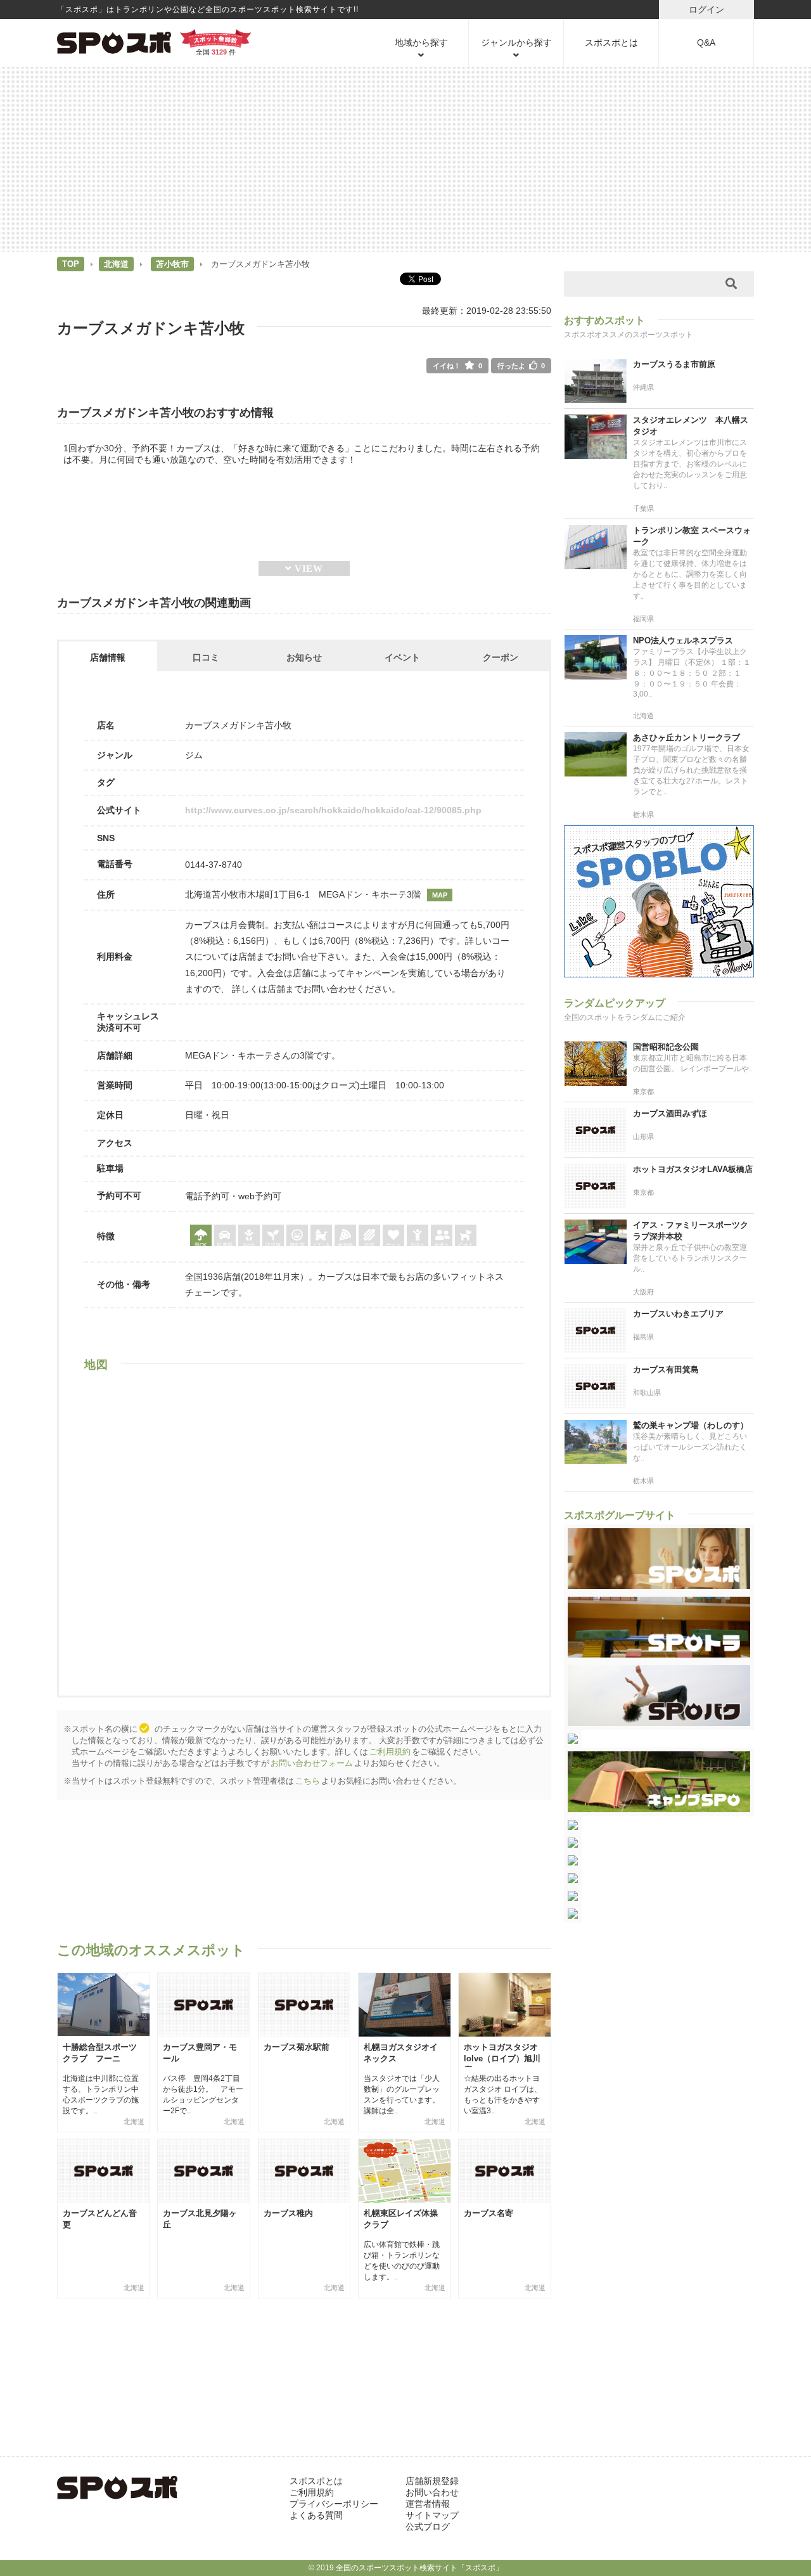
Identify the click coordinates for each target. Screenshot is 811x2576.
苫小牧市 (172, 264)
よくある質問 (316, 2515)
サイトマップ (432, 2515)
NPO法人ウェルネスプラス (683, 641)
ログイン (706, 10)
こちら (308, 1781)
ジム (194, 755)
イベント (402, 657)
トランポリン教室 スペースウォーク (692, 536)
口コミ (206, 657)
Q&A (706, 42)
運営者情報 (428, 2504)
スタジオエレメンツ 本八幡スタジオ (691, 426)
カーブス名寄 (489, 2213)
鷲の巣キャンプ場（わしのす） (691, 1425)
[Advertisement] (405, 158)
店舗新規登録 (432, 2481)
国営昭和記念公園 (666, 1047)
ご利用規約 (390, 1752)
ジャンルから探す (516, 42)
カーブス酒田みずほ (670, 1113)
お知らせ (304, 657)
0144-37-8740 (214, 865)
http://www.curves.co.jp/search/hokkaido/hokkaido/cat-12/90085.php (333, 810)
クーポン (501, 657)
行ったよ (521, 366)
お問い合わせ (432, 2492)
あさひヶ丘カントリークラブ (686, 737)
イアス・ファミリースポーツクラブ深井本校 (691, 1231)
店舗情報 (108, 657)
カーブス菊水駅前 (297, 2047)
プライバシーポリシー (334, 2504)
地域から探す (421, 42)
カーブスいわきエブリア (678, 1314)
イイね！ (457, 366)
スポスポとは (611, 42)
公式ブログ (428, 2527)
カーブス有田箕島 (666, 1369)
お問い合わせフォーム (312, 1763)
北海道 (116, 264)
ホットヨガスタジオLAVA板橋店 (693, 1169)
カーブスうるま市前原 (674, 364)
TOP (71, 264)
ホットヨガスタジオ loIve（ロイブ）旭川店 (502, 2058)
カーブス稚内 (288, 2213)
